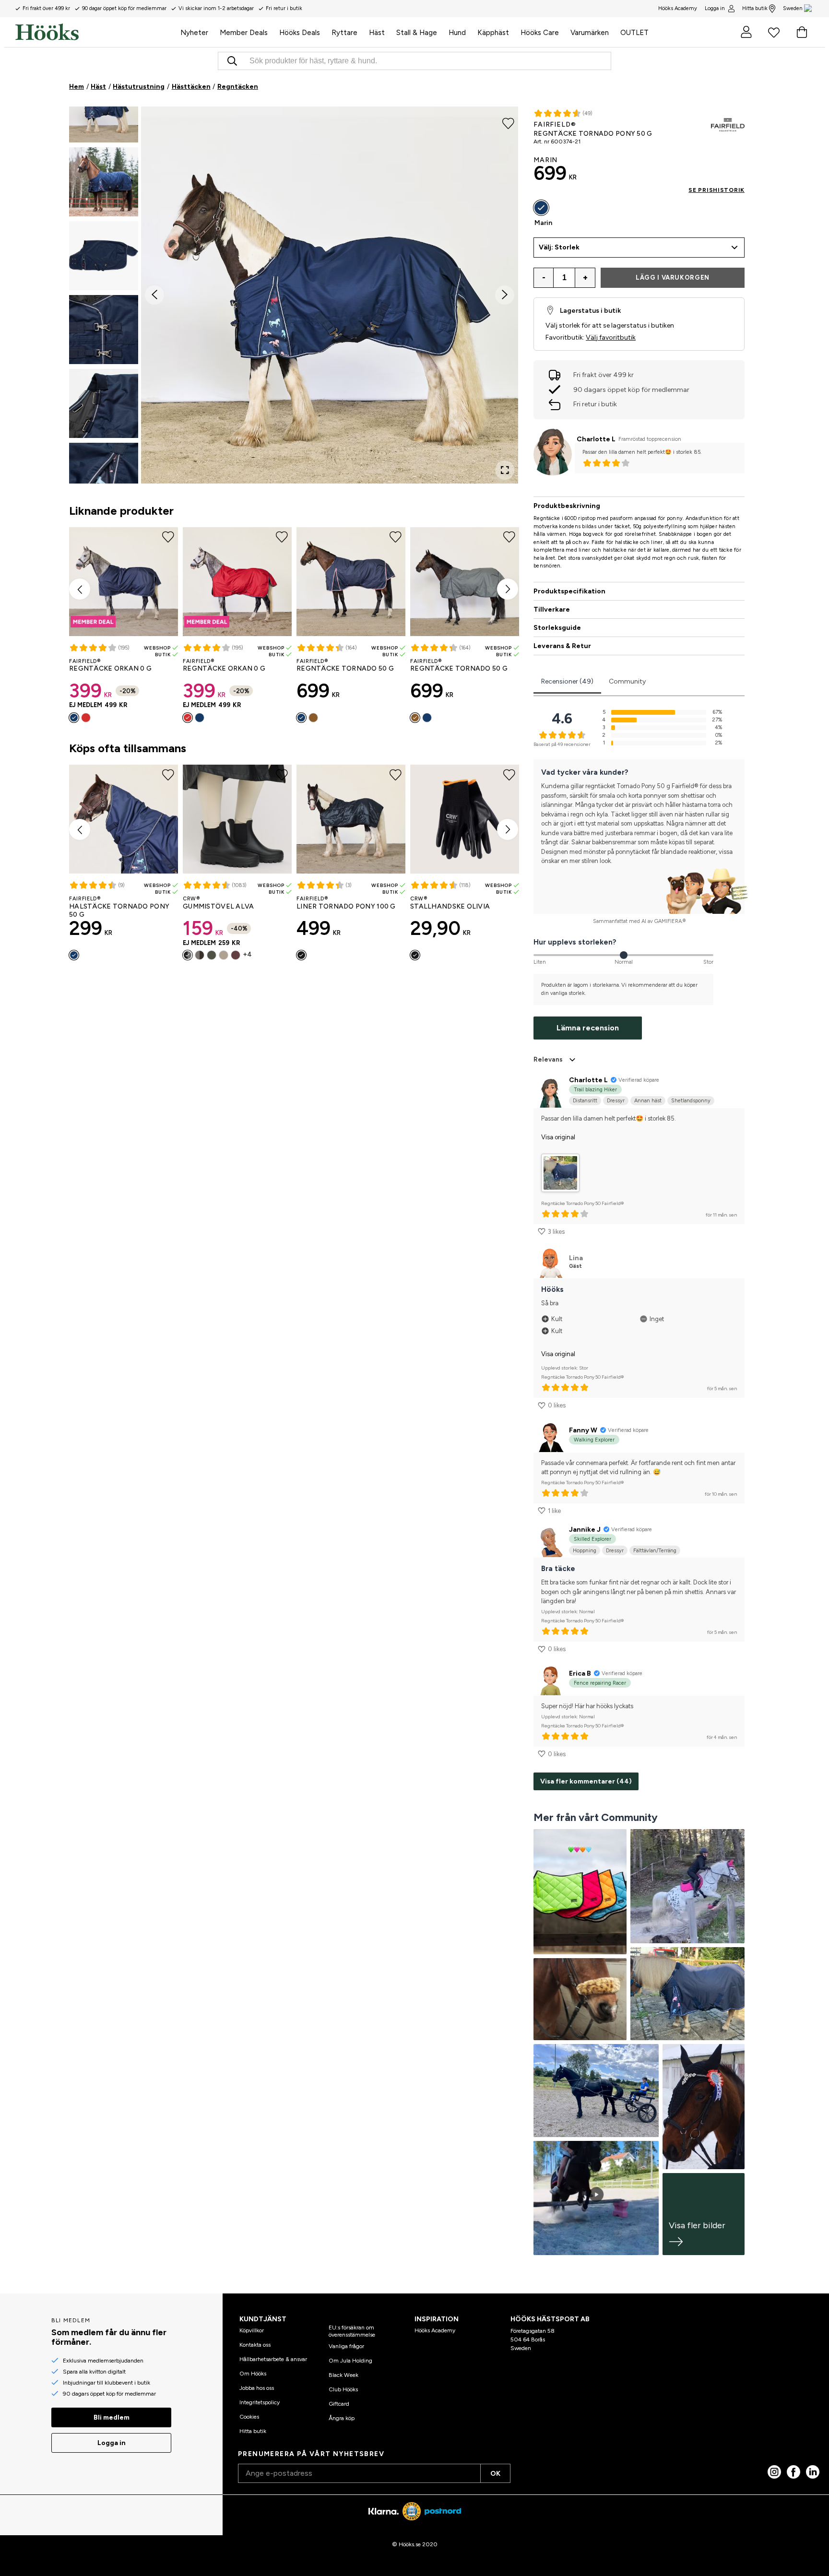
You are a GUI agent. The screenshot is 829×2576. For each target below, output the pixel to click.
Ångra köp (342, 2418)
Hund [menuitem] (457, 33)
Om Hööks (253, 2374)
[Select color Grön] (212, 955)
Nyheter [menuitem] (194, 33)
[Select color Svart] (188, 955)
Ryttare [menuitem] (344, 33)
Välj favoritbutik (611, 337)
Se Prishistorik (716, 190)
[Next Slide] (505, 295)
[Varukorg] (802, 32)
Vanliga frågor (346, 2346)
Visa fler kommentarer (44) (586, 1781)
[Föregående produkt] (80, 589)
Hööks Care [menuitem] (540, 33)
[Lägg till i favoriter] (508, 123)
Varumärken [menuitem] (590, 33)
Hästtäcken (191, 87)
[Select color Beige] (224, 955)
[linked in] (813, 2472)
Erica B (580, 1673)
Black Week (343, 2375)
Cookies (249, 2417)
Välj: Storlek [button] (559, 247)
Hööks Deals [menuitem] (300, 33)
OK (495, 2474)
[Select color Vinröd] (236, 955)
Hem (77, 87)
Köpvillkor (252, 2330)
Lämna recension (588, 1028)
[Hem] (95, 32)
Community (627, 681)
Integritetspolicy (260, 2402)
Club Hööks (343, 2389)
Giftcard (339, 2404)
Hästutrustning (139, 87)
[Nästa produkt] (508, 589)
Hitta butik (755, 8)
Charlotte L (596, 439)
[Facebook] (793, 2472)
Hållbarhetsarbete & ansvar (273, 2359)
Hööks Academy (435, 2330)
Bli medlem (112, 2417)
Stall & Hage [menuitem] (417, 33)
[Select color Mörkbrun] (200, 955)
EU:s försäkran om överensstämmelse (352, 2331)
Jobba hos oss (257, 2388)
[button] (104, 108)
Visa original (558, 1137)
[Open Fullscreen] (505, 470)
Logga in (715, 8)
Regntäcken (238, 87)
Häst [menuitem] (377, 33)
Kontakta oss (255, 2345)
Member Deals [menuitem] (244, 33)
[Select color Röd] (86, 718)
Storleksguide (557, 628)
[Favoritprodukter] (774, 32)
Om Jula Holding (350, 2361)
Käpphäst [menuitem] (493, 33)
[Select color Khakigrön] (313, 718)
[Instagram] (774, 2472)
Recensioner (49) (567, 681)
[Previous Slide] (154, 295)
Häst (98, 87)
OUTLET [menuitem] (634, 33)
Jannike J (585, 1530)
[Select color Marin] (74, 718)
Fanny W (583, 1430)
